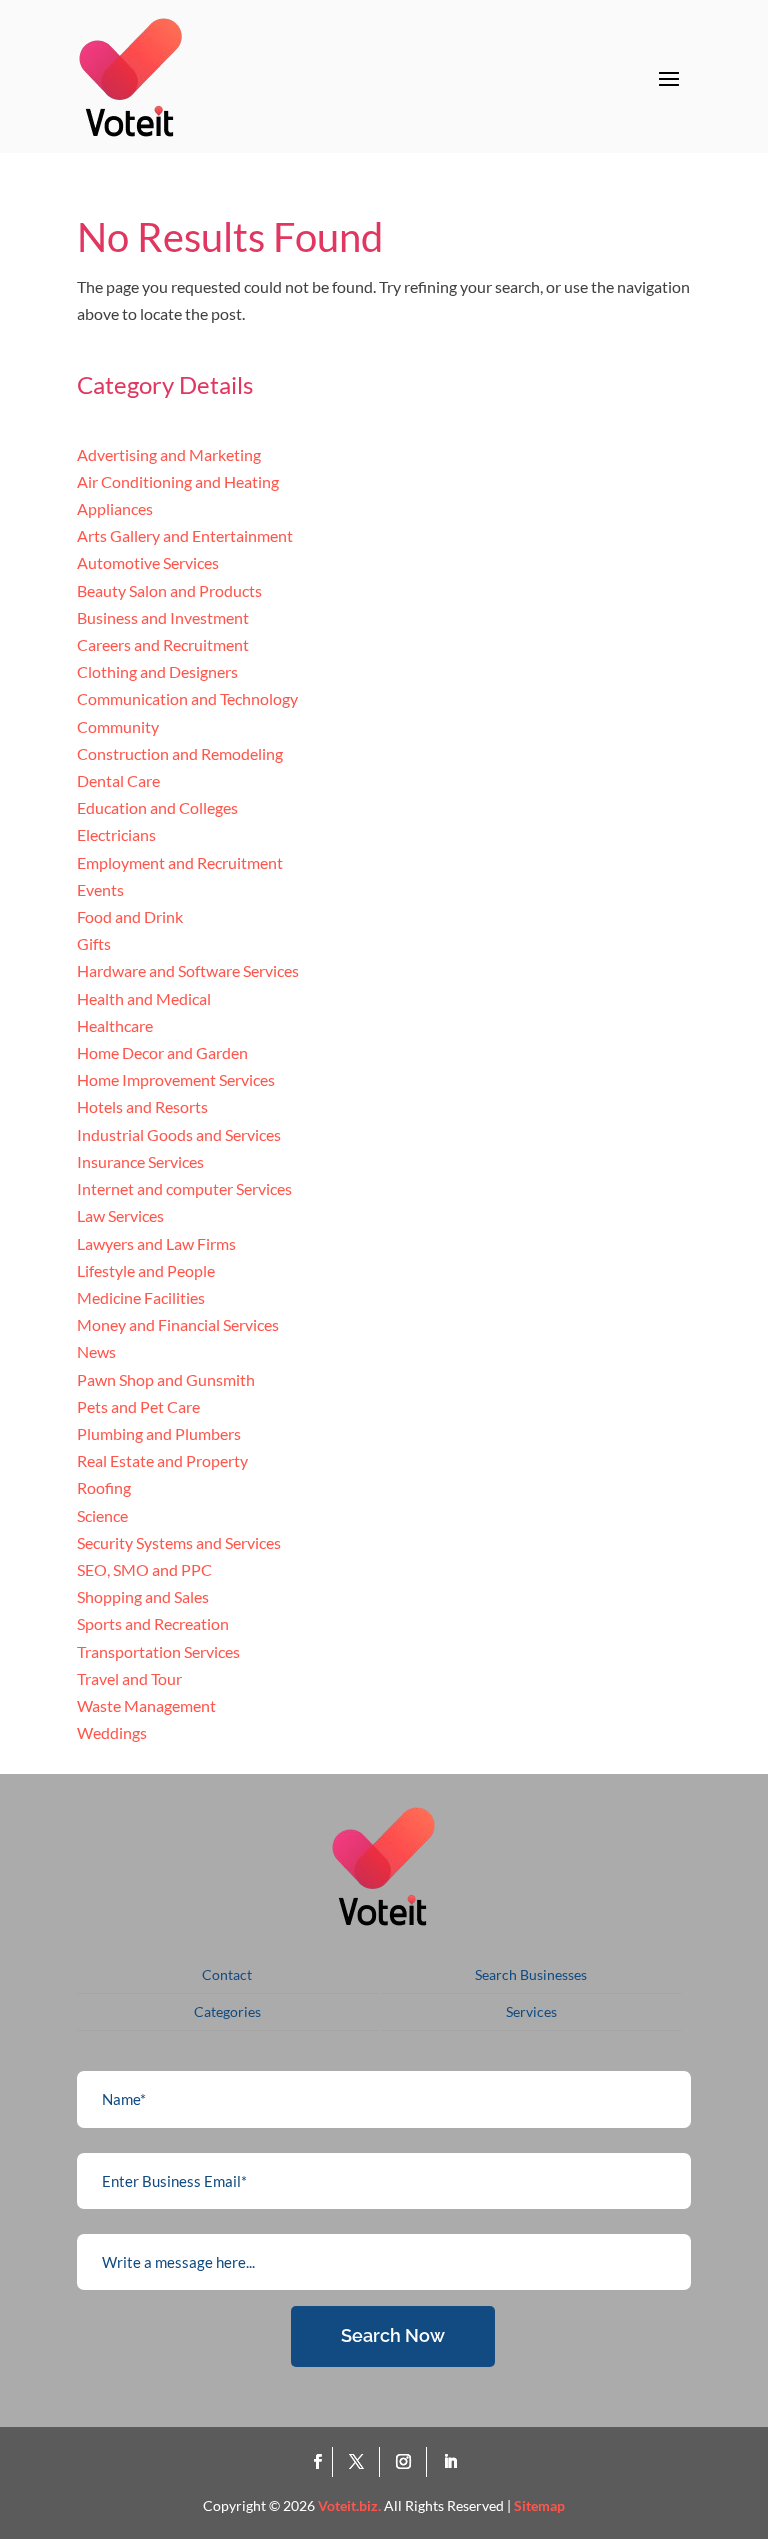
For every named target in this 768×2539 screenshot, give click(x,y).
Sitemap (539, 2505)
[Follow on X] (360, 2462)
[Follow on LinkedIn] (450, 2462)
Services (531, 2011)
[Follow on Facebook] (317, 2462)
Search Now (393, 2335)
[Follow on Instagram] (407, 2462)
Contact (227, 1974)
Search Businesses (531, 1974)
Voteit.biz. (349, 2505)
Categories (227, 2011)
